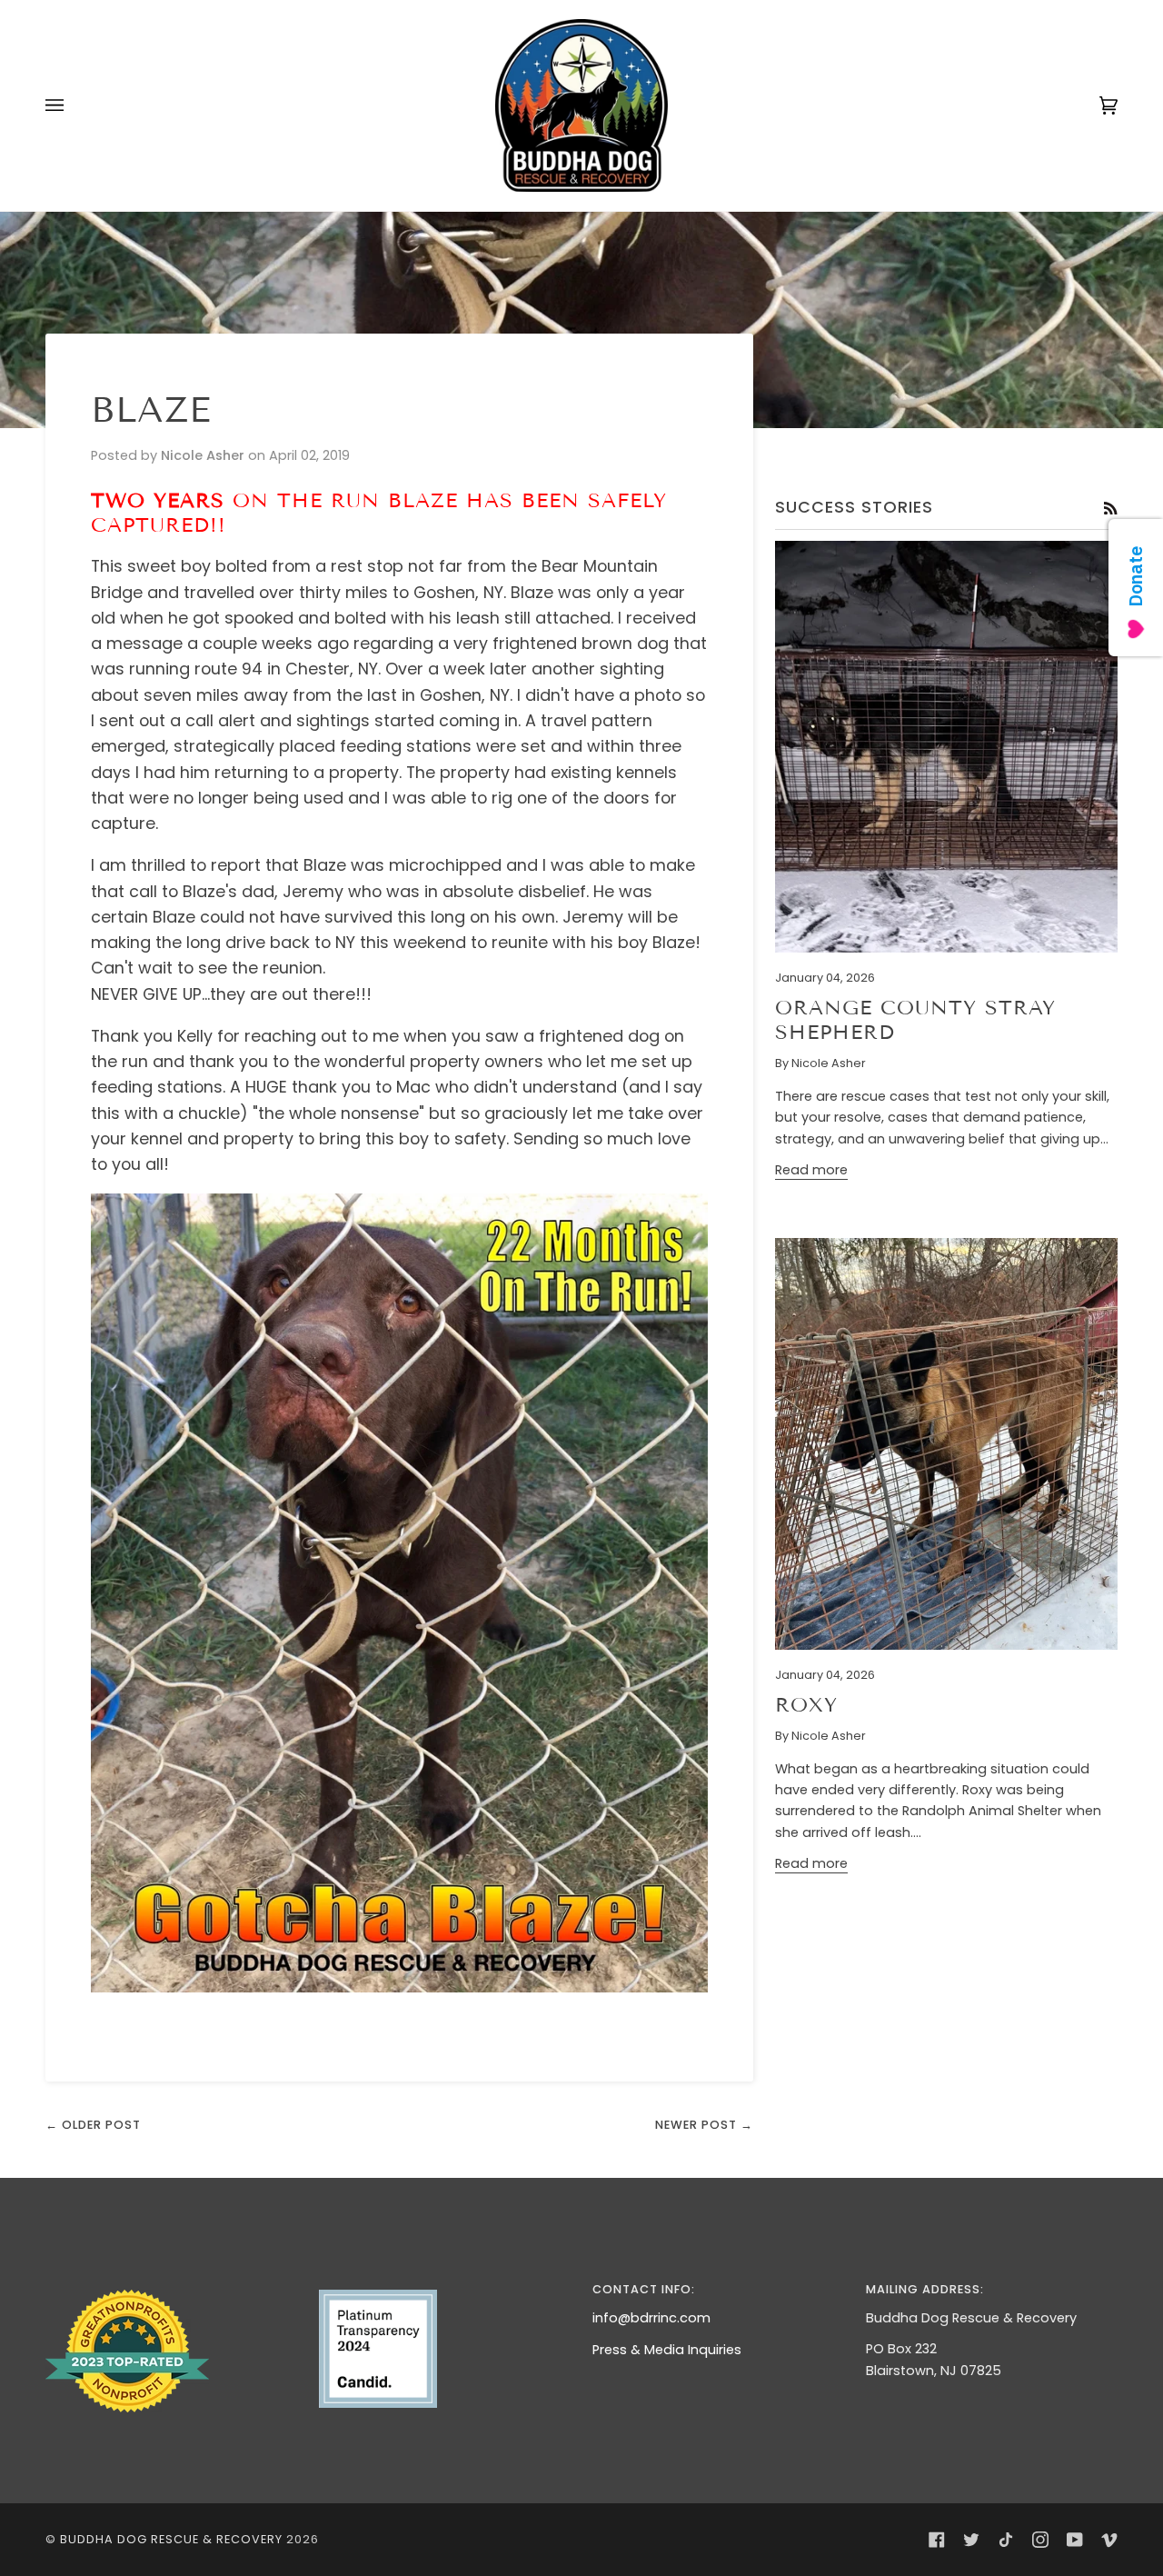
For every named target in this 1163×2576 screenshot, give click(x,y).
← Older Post (93, 2125)
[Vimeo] (1109, 2540)
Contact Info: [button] (644, 2289)
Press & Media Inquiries (667, 2350)
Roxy (806, 1705)
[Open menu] (73, 105)
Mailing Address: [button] (925, 2289)
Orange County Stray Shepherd (915, 1020)
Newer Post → (704, 2125)
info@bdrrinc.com (651, 2318)
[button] (171, 2285)
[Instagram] (1040, 2540)
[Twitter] (971, 2540)
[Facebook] (937, 2540)
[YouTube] (1075, 2540)
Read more (811, 1170)
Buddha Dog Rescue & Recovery (171, 2539)
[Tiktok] (1006, 2540)
